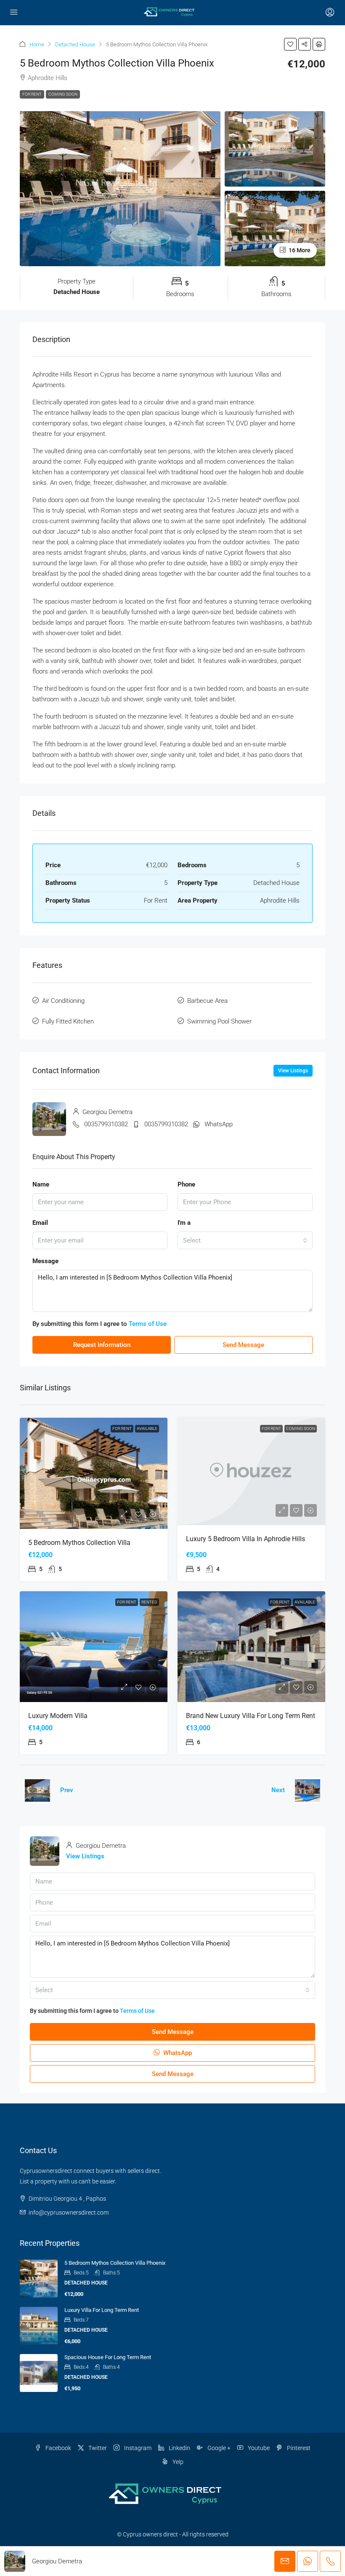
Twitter (97, 2448)
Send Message (243, 1345)
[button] (290, 44)
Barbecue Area (207, 1001)
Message (45, 1261)
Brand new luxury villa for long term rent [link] (251, 1716)
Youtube (258, 2448)
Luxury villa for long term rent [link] (102, 2310)
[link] (94, 1473)
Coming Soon (63, 94)
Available (147, 1428)
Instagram (137, 2448)
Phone (186, 1184)
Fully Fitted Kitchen (68, 1021)
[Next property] (308, 1790)
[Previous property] (37, 1790)
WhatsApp (219, 1124)
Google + (218, 2448)
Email (40, 1223)
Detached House (75, 44)
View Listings (293, 1071)
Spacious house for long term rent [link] (108, 2357)
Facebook (58, 2448)
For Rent (32, 94)
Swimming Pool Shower (219, 1021)
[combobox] (245, 1240)
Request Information (102, 1345)
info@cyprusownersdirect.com (69, 2213)
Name (41, 1184)
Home (37, 44)
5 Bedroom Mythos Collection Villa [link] (79, 1543)
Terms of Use (148, 1324)
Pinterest (298, 2448)
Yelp (177, 2462)
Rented (149, 1602)
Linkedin (179, 2448)
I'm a (184, 1223)
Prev (67, 1790)
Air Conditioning (63, 1001)
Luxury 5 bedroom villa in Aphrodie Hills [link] (245, 1539)
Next (278, 1790)
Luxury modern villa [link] (58, 1716)
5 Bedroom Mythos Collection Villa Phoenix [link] (115, 2263)
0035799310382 (106, 1124)
